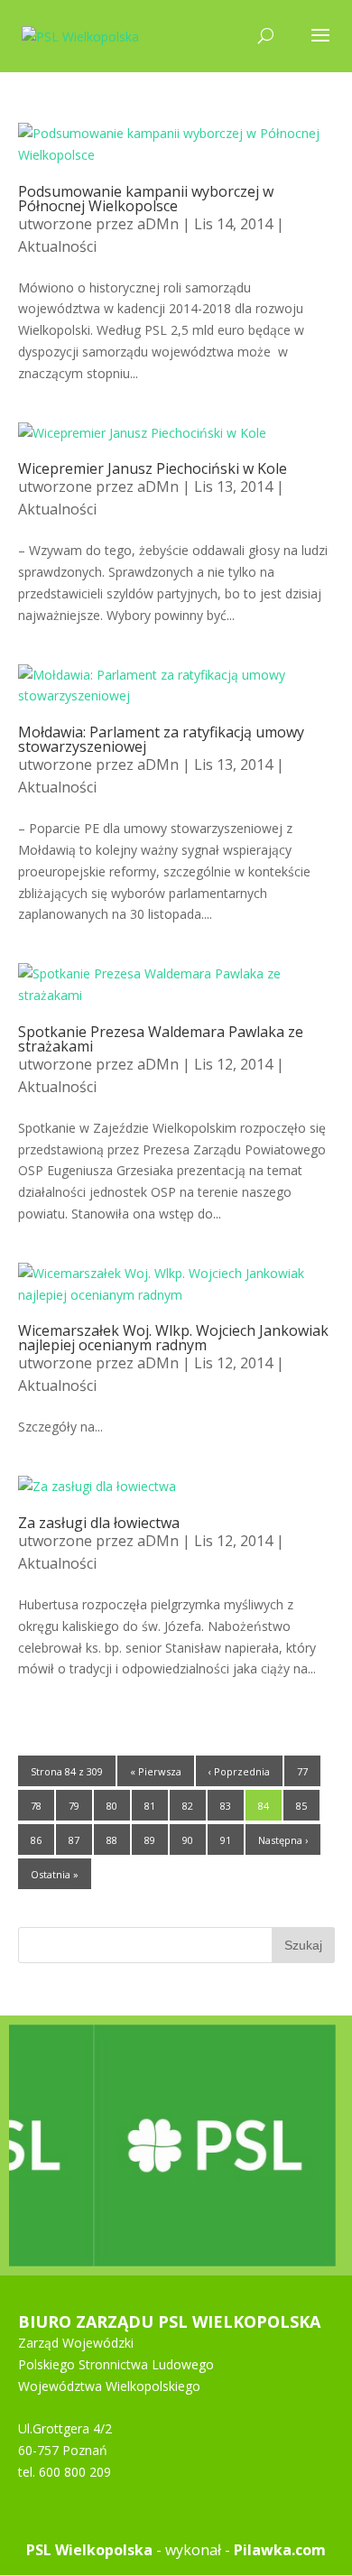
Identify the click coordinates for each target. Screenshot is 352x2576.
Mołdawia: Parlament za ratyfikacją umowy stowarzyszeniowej (161, 739)
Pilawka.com (280, 2550)
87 (74, 1840)
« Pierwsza (156, 1771)
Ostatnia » (55, 1874)
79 (74, 1806)
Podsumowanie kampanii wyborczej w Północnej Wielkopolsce (146, 199)
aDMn (158, 224)
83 (226, 1806)
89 (150, 1840)
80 (112, 1806)
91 (226, 1840)
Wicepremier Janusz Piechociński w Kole (153, 468)
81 (150, 1806)
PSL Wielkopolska (89, 2550)
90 (188, 1840)
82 (188, 1806)
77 (302, 1771)
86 (36, 1840)
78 (36, 1806)
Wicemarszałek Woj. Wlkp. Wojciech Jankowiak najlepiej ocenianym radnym (173, 1338)
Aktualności (57, 246)
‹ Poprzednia (239, 1771)
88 (112, 1840)
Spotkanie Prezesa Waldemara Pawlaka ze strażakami (161, 1039)
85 (301, 1806)
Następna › (283, 1840)
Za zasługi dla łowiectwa (99, 1523)
